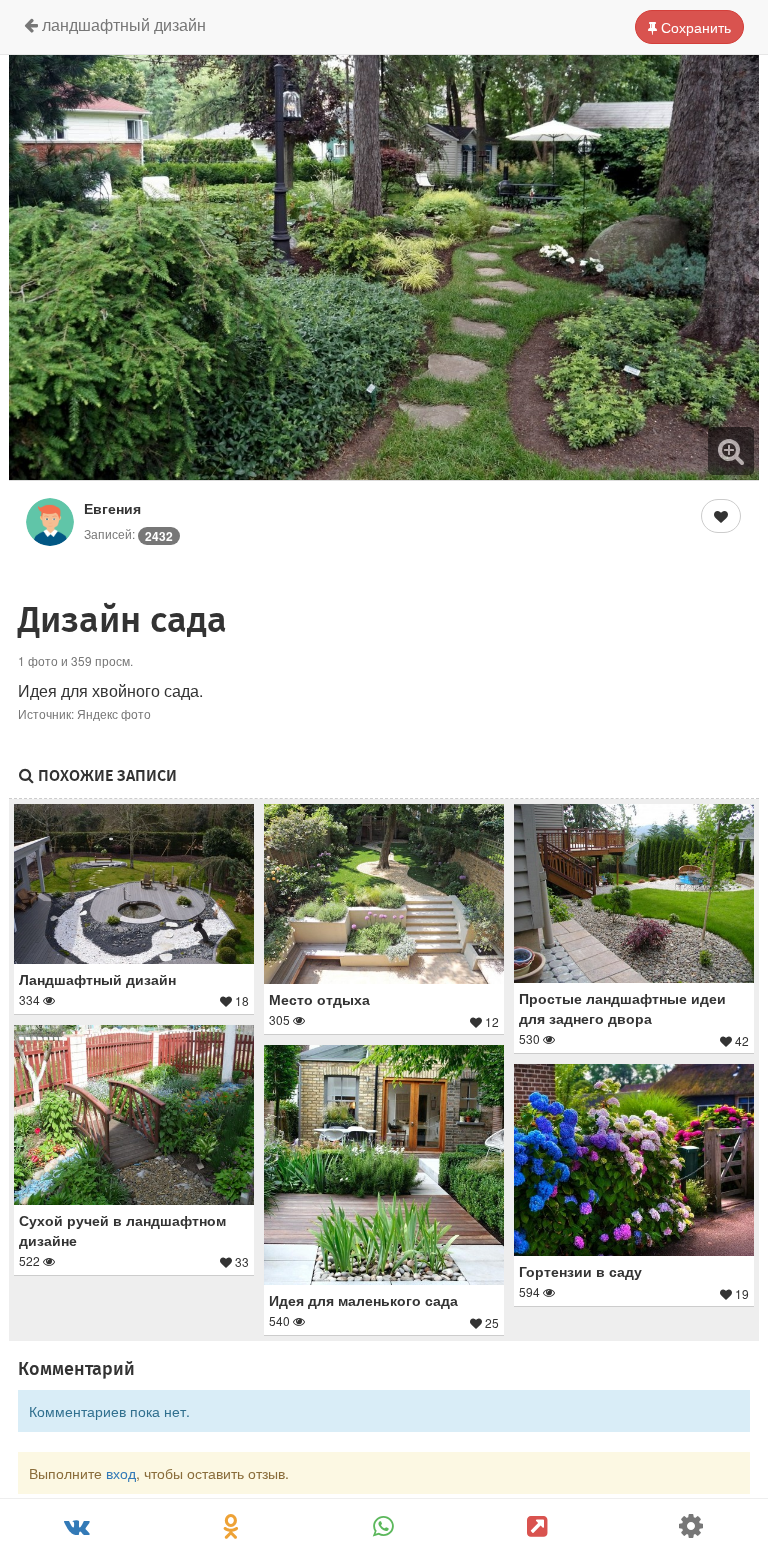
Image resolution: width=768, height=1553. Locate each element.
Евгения (112, 508)
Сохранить (694, 27)
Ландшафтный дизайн (122, 24)
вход (121, 1473)
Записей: (128, 533)
